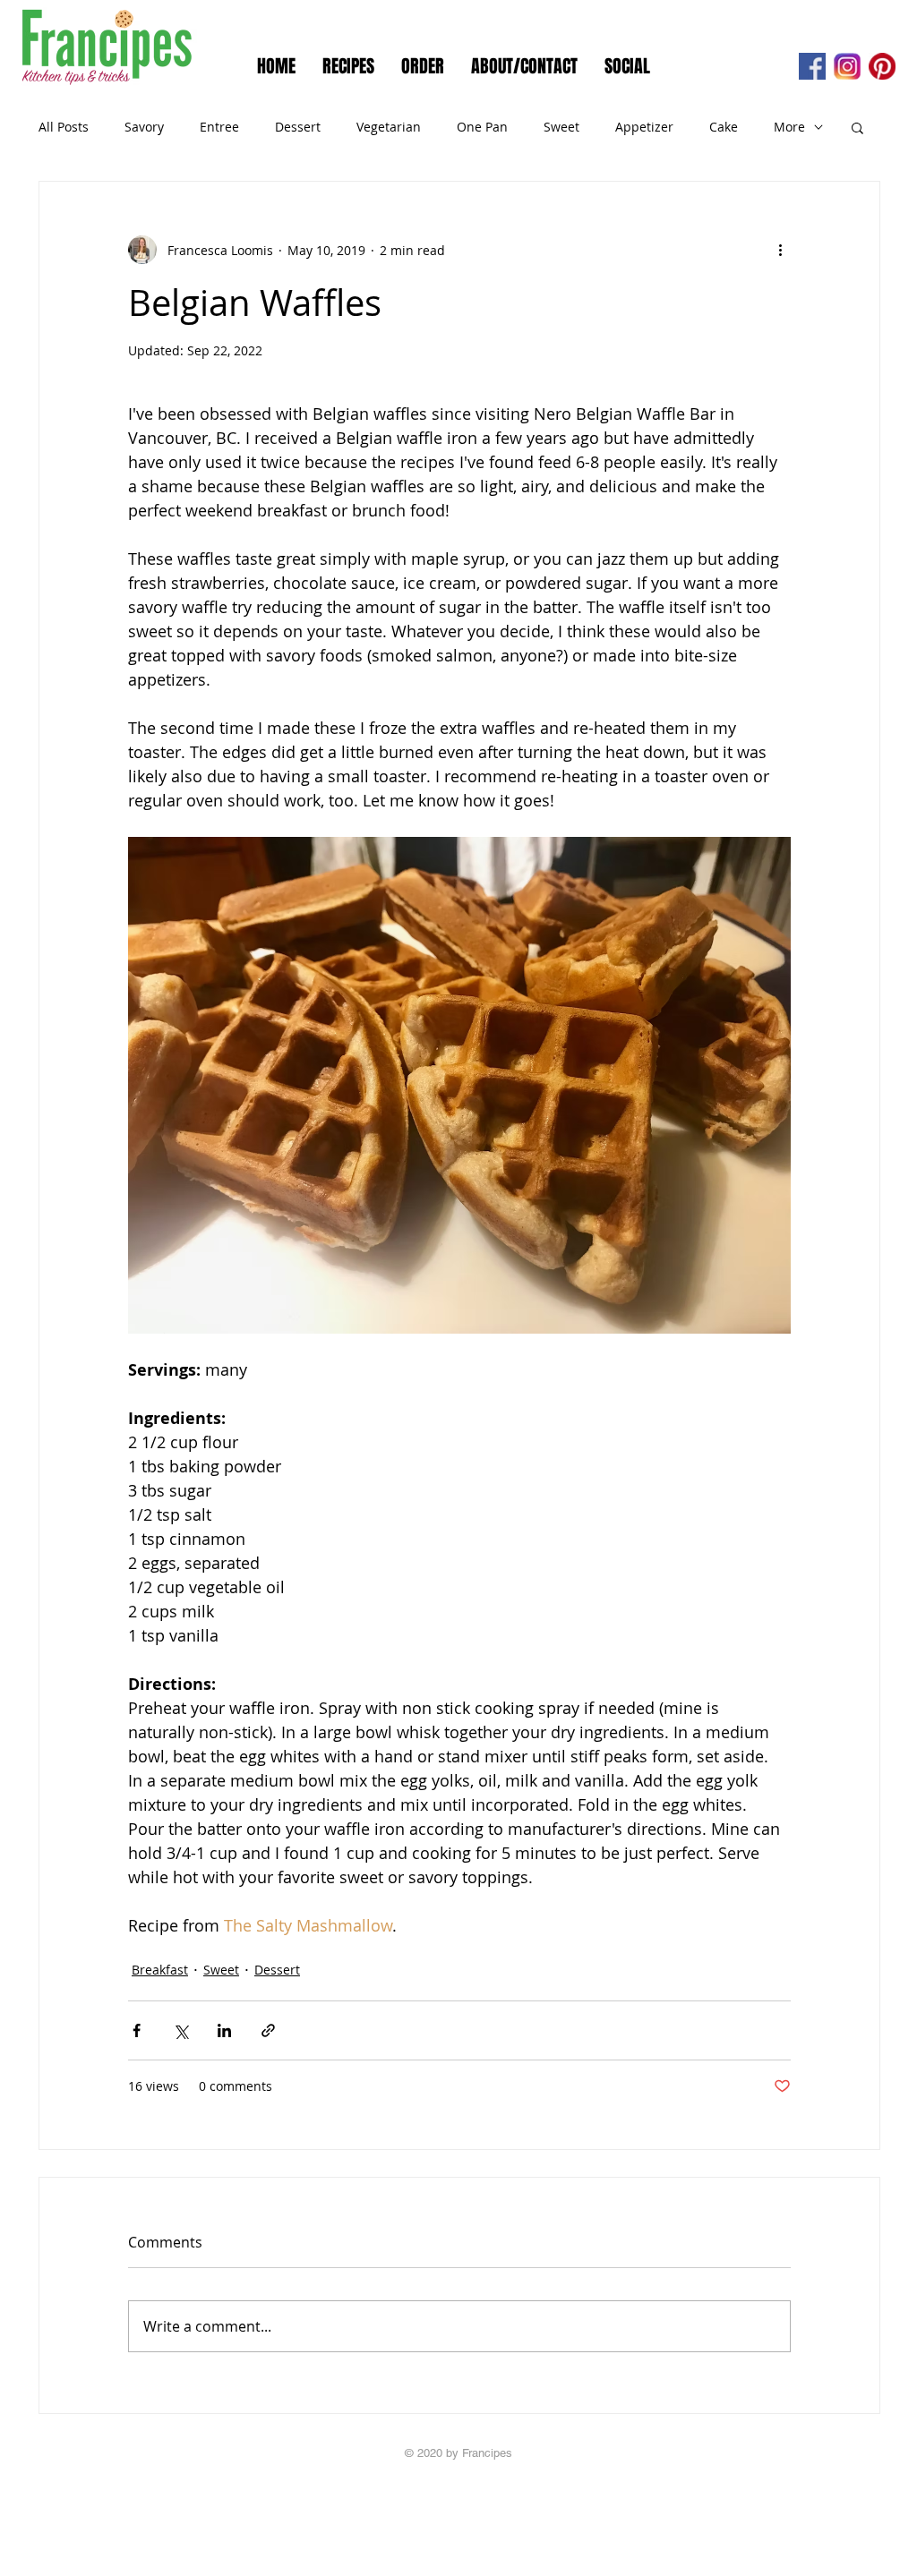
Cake (724, 127)
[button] (857, 127)
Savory (144, 127)
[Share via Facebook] (137, 2030)
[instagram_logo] (847, 66)
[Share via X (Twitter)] (180, 2030)
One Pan (482, 127)
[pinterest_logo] (882, 66)
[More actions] (780, 250)
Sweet (561, 127)
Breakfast (160, 1970)
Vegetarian (389, 127)
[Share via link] (268, 2030)
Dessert (298, 127)
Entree (219, 127)
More (789, 127)
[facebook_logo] (812, 66)
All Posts (64, 127)
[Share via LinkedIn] (224, 2030)
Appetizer (644, 127)
